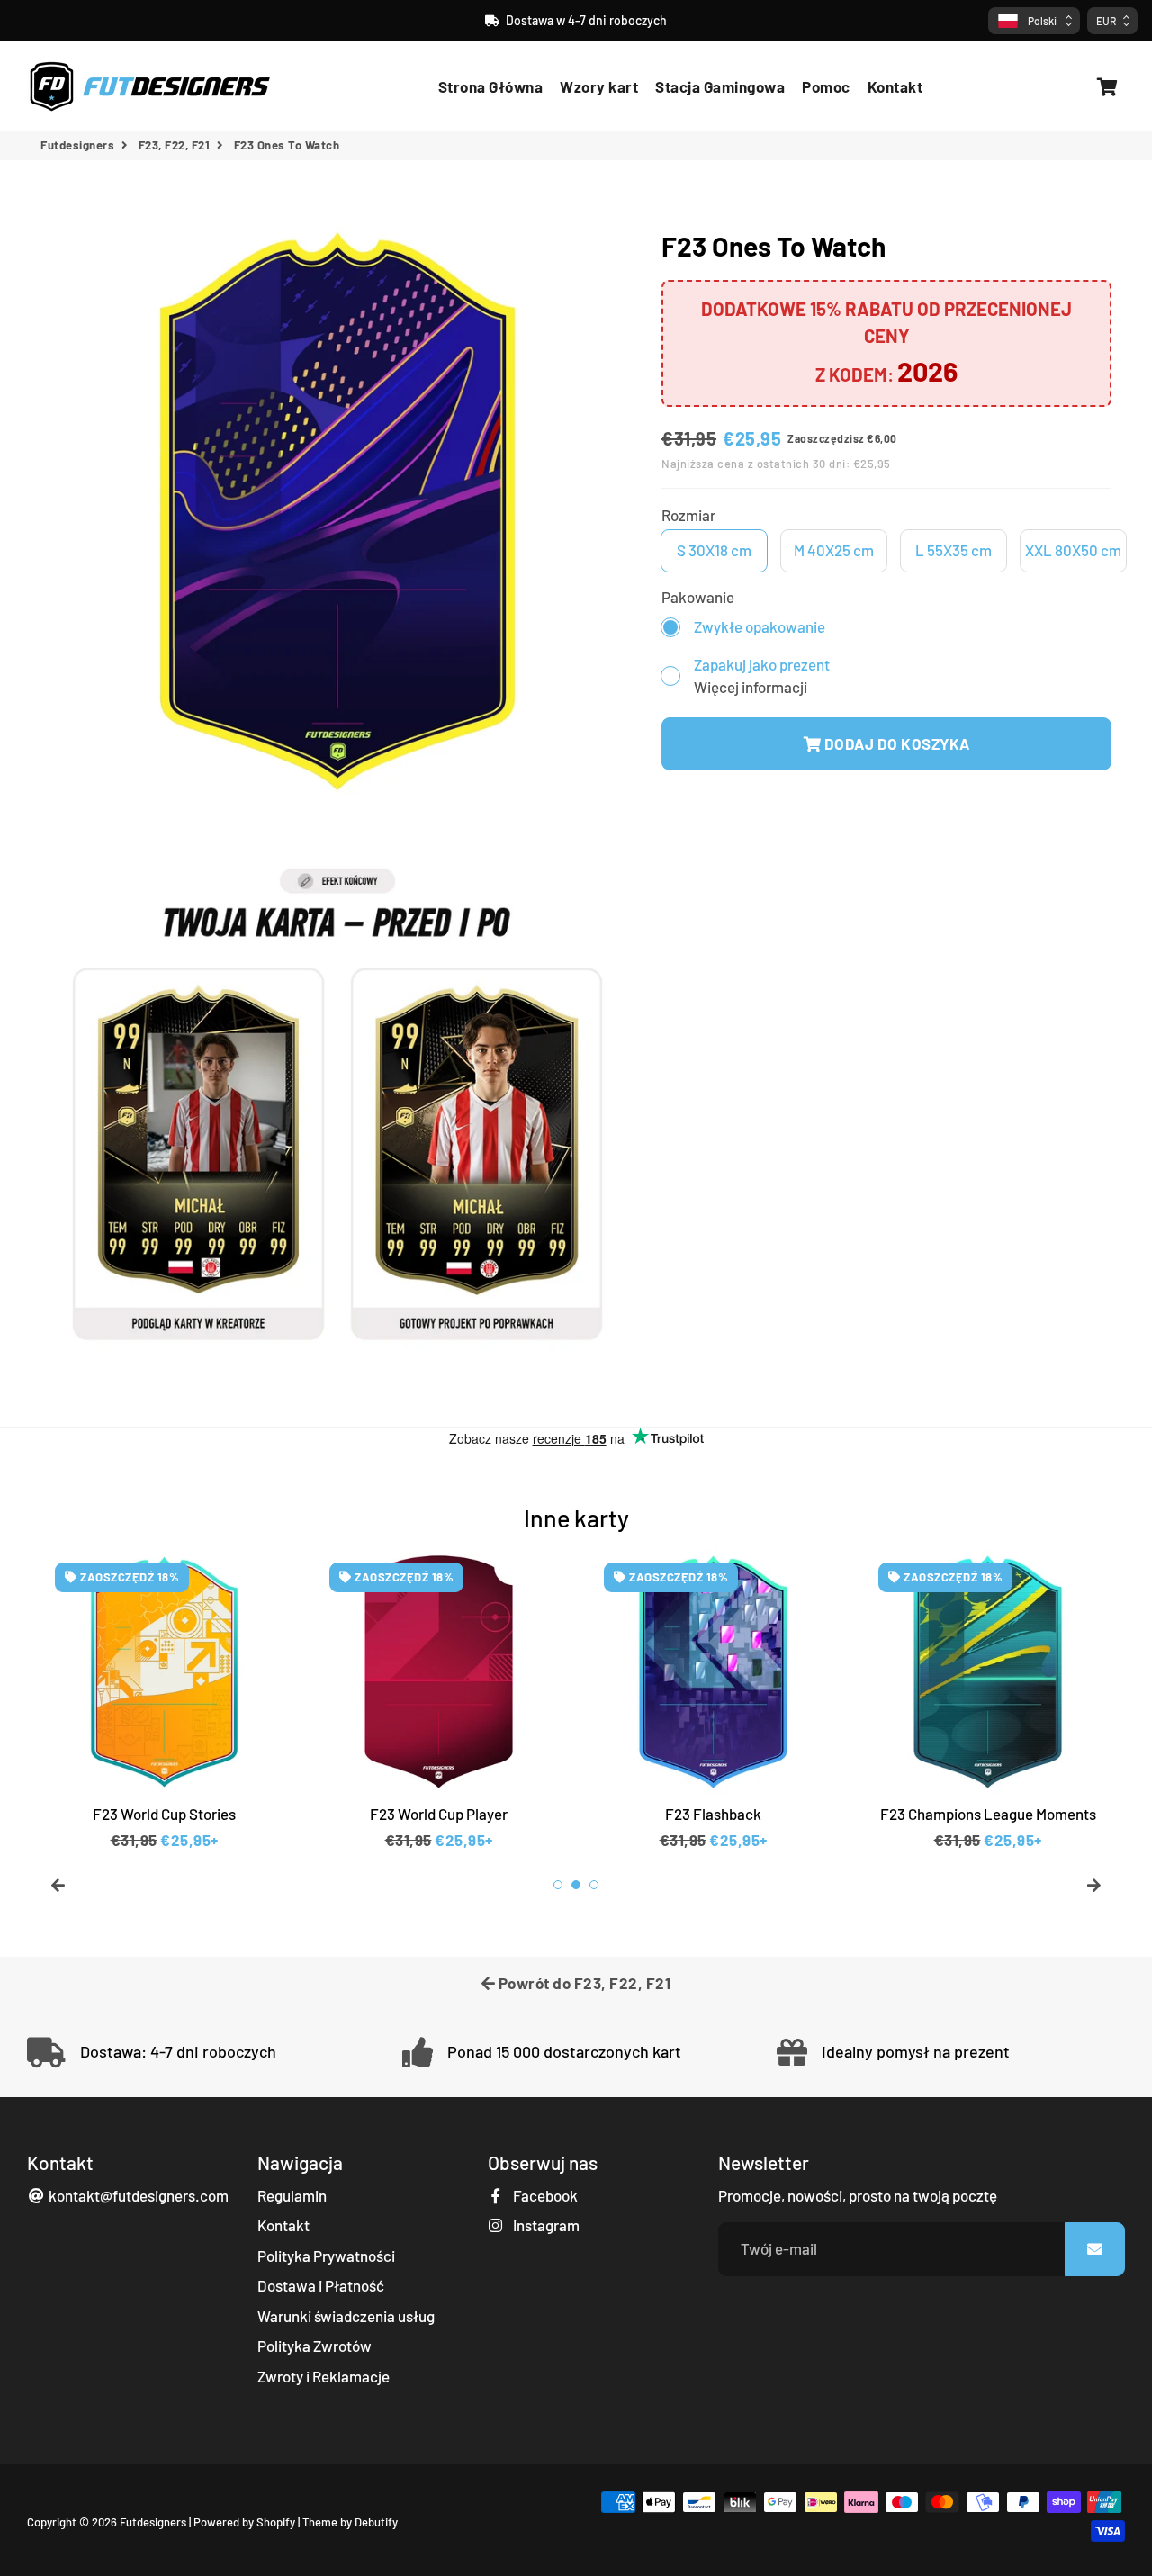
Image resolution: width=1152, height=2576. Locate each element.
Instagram (545, 2225)
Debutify (376, 2522)
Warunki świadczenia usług (346, 2316)
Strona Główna (491, 86)
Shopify (276, 2522)
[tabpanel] (164, 1700)
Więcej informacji (751, 687)
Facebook (544, 2195)
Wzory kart (599, 86)
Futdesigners (77, 145)
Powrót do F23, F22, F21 (583, 1983)
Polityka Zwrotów (315, 2346)
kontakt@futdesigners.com (137, 2195)
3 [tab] (594, 1885)
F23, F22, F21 (175, 145)
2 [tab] (576, 1885)
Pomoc (826, 86)
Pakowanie (698, 597)
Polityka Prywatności (326, 2256)
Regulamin (292, 2195)
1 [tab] (558, 1885)
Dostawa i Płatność (321, 2285)
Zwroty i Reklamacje (324, 2376)
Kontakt (895, 86)
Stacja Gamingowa (720, 86)
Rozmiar (688, 515)
